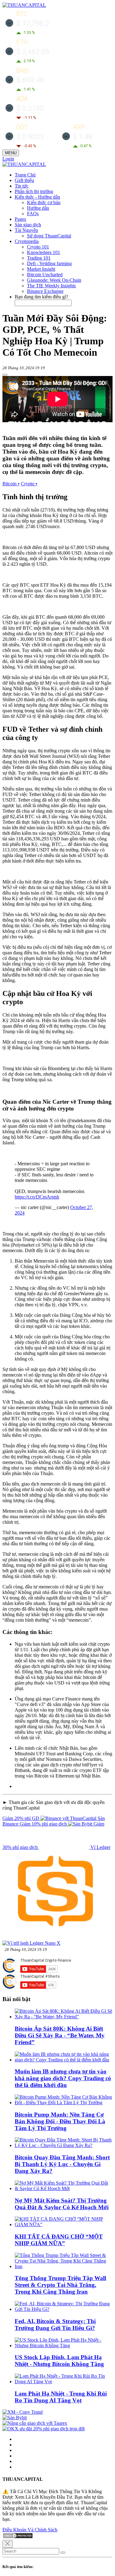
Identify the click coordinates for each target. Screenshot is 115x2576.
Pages (20, 219)
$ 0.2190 (30, 108)
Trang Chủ (25, 175)
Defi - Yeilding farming (49, 263)
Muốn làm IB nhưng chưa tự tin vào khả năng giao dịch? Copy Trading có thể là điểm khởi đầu (63, 2078)
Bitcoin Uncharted (45, 275)
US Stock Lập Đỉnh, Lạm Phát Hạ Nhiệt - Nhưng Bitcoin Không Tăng (59, 2361)
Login (8, 159)
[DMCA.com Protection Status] (18, 2537)
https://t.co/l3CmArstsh (37, 1197)
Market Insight (41, 269)
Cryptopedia (27, 241)
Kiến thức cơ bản (44, 202)
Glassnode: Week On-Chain (54, 280)
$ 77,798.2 (33, 23)
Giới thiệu (24, 180)
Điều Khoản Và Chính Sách (30, 2530)
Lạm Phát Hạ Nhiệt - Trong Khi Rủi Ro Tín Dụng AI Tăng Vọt (61, 2397)
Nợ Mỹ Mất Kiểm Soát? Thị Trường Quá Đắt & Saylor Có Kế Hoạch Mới (62, 2204)
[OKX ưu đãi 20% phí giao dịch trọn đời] (44, 2429)
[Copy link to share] (5, 375)
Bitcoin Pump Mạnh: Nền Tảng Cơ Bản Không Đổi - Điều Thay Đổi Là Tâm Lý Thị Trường (60, 2121)
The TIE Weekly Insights (51, 286)
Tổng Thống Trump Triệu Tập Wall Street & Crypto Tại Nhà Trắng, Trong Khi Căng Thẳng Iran (60, 2285)
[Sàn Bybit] (15, 2418)
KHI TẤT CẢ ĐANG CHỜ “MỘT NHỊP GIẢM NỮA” (59, 2240)
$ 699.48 (30, 80)
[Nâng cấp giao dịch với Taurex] (35, 2423)
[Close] (8, 2544)
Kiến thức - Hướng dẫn (37, 197)
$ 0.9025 (30, 137)
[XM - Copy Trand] (23, 2412)
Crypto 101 (38, 247)
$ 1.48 (83, 137)
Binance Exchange (45, 291)
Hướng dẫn (38, 208)
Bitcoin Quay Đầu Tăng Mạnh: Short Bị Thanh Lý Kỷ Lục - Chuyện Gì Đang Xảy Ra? (62, 2164)
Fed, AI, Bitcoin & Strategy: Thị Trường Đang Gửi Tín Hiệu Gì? (55, 2325)
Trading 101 (39, 258)
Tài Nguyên (26, 230)
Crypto (29, 484)
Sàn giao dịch (28, 225)
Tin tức (22, 186)
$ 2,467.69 (33, 52)
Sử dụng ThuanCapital (49, 236)
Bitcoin (11, 484)
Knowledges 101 (44, 252)
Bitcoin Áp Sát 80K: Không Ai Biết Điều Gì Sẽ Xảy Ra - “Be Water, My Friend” (60, 2035)
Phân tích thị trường (34, 191)
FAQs (33, 214)
